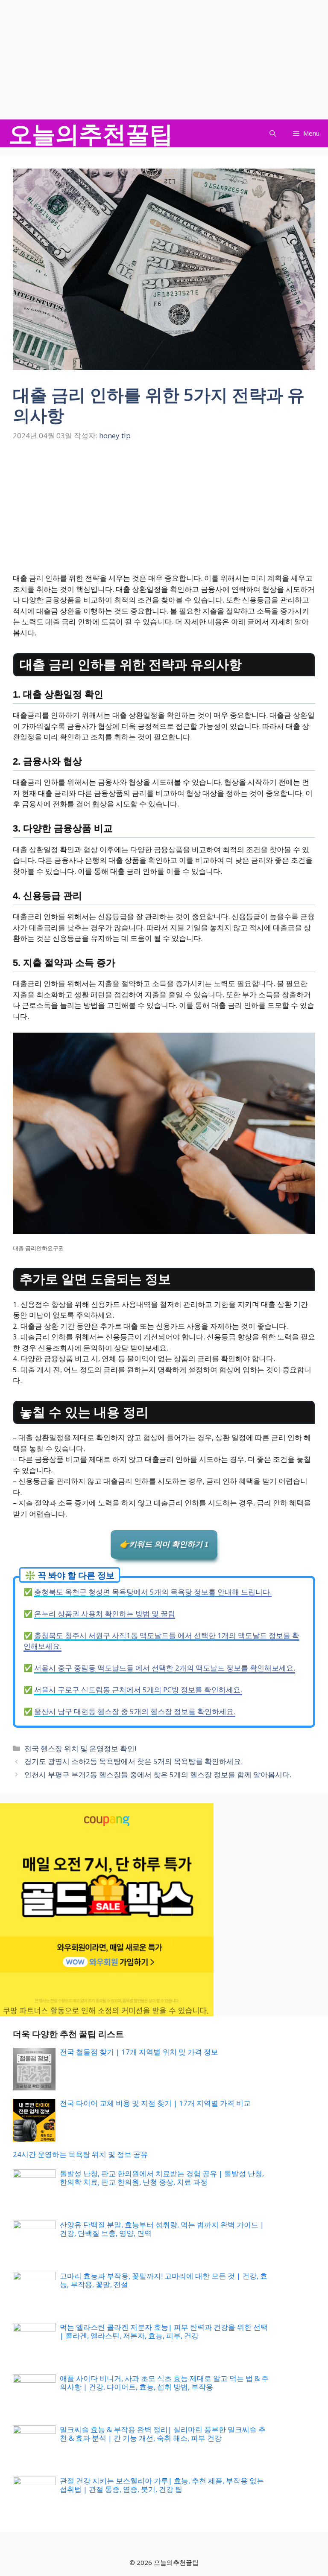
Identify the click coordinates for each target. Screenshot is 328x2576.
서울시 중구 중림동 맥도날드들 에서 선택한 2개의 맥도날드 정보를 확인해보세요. (165, 1668)
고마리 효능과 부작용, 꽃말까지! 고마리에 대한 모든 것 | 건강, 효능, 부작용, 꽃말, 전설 (164, 2280)
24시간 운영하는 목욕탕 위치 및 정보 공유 (80, 2154)
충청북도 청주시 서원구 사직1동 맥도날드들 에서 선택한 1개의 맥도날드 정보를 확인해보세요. (161, 1641)
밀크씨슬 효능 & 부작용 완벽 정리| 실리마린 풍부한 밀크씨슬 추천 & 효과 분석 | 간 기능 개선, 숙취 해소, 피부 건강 (163, 2434)
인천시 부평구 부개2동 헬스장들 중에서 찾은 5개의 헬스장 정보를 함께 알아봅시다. (158, 1774)
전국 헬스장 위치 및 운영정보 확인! (80, 1748)
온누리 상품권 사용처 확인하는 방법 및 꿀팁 (105, 1614)
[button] (273, 133)
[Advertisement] (164, 60)
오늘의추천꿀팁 (91, 133)
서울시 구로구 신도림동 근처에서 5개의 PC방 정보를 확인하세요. (138, 1690)
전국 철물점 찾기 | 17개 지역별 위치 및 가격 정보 (139, 2052)
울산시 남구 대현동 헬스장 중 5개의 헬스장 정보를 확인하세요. (135, 1711)
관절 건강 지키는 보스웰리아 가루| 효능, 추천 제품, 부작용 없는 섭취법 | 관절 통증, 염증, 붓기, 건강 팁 (162, 2485)
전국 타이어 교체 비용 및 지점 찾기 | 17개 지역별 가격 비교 (155, 2103)
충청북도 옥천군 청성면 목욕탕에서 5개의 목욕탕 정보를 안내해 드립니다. (153, 1592)
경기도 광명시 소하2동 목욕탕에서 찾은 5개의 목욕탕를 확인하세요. (133, 1761)
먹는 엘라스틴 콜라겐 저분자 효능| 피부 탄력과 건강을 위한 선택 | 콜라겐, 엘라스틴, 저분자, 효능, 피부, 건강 (164, 2331)
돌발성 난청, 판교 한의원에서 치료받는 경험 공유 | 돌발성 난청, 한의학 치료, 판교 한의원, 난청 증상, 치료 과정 (162, 2178)
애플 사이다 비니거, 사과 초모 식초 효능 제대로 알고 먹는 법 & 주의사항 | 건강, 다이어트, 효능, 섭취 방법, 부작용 (164, 2382)
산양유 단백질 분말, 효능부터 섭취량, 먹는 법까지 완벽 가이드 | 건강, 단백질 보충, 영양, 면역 (162, 2229)
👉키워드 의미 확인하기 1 (164, 1544)
